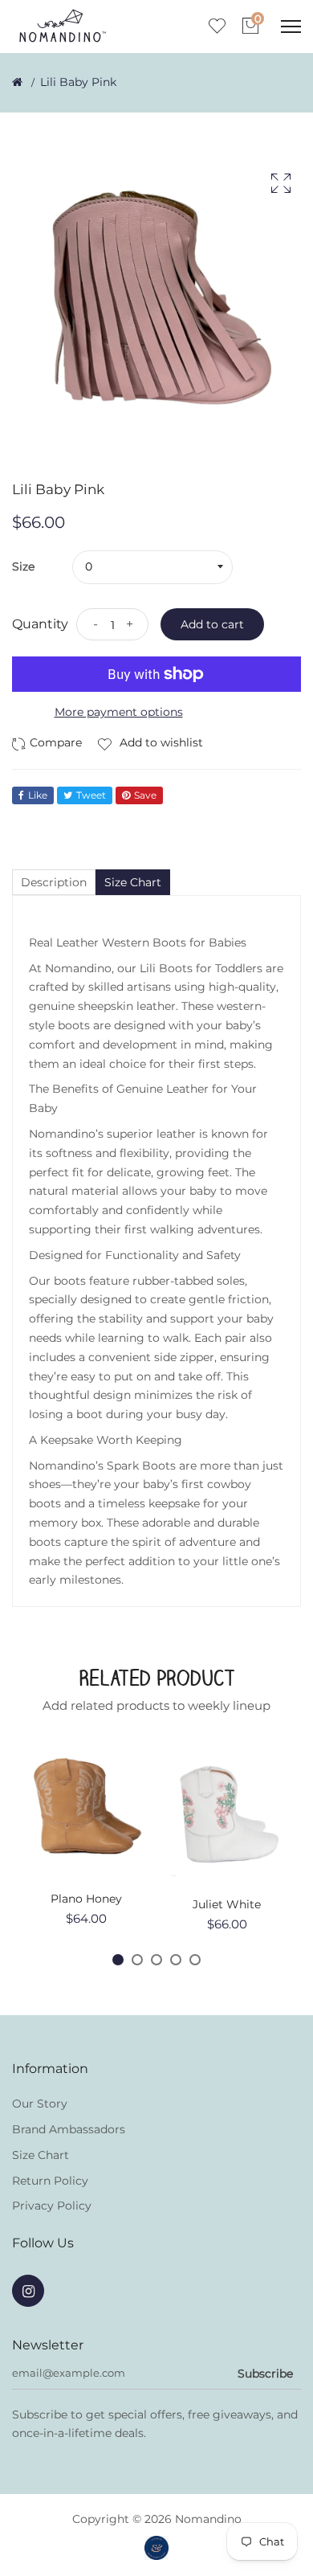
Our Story (40, 2104)
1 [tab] (118, 1960)
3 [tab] (156, 1960)
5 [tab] (195, 1960)
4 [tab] (176, 1960)
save (145, 795)
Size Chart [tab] (133, 882)
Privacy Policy (52, 2206)
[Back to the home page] (17, 82)
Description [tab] (54, 882)
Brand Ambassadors (69, 2129)
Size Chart (41, 2155)
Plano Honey (86, 1899)
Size (23, 566)
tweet (91, 795)
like (38, 795)
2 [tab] (137, 1960)
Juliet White (227, 1904)
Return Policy (50, 2181)
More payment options (119, 712)
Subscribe (265, 2374)
